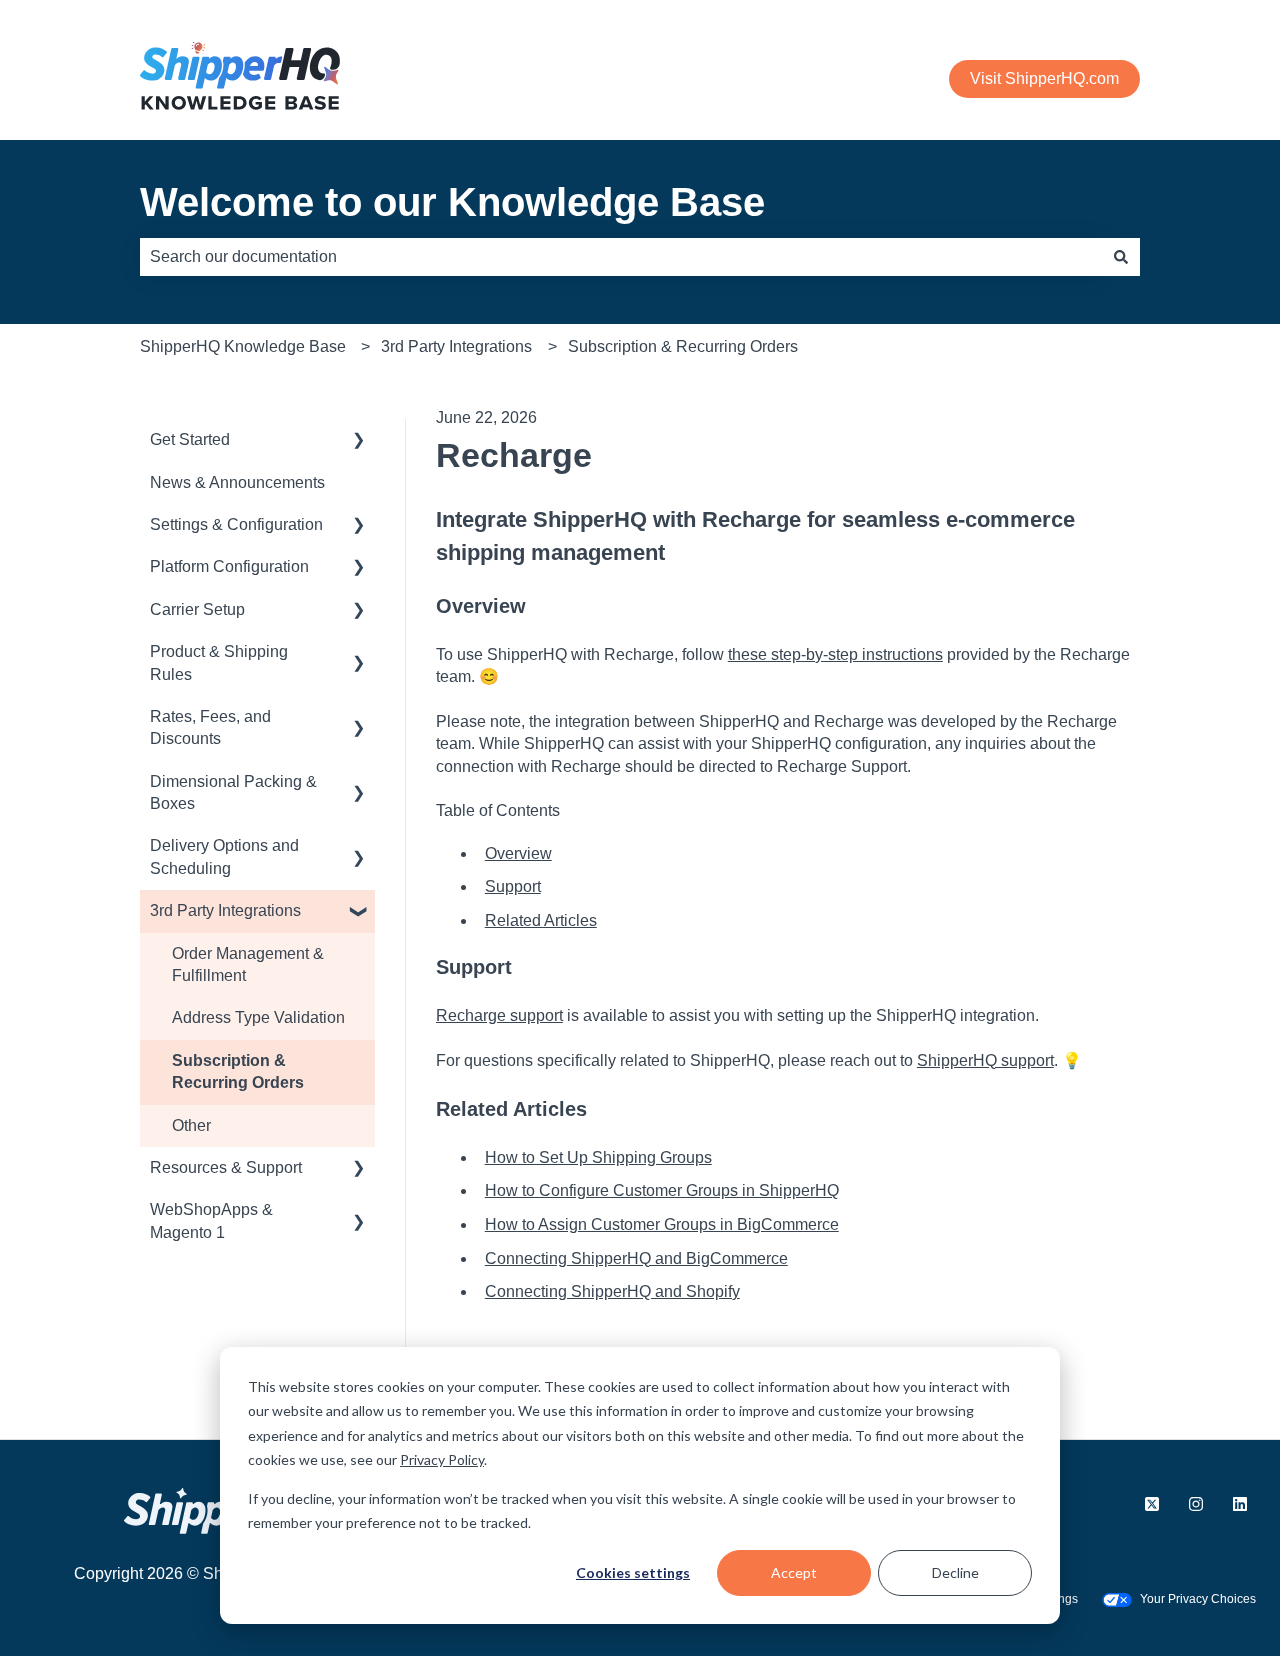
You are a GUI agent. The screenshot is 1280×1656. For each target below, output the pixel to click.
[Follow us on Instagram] (1196, 1504)
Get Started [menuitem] (190, 439)
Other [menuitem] (191, 1125)
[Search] (1121, 257)
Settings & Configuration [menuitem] (236, 524)
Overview (518, 853)
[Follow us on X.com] (1152, 1504)
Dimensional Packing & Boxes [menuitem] (233, 792)
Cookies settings (633, 1572)
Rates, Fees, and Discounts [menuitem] (210, 727)
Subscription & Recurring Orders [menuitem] (238, 1071)
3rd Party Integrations (456, 346)
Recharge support (499, 1015)
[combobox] (621, 257)
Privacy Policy (442, 1459)
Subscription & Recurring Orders (683, 346)
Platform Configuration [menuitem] (229, 566)
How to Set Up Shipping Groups (598, 1157)
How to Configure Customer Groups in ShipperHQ (662, 1190)
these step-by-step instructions (835, 654)
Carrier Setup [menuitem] (197, 609)
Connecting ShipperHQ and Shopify (612, 1291)
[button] (359, 441)
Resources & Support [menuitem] (226, 1167)
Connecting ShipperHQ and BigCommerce (636, 1258)
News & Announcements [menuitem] (237, 482)
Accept (794, 1572)
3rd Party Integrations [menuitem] (225, 910)
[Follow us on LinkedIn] (1240, 1504)
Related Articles (541, 920)
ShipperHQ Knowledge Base (243, 346)
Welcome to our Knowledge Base (452, 202)
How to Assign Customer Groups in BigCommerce (662, 1224)
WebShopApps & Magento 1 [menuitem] (211, 1220)
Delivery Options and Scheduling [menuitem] (224, 856)
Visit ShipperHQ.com (1044, 78)
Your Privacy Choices (1198, 1599)
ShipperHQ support (985, 1060)
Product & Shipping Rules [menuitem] (219, 662)
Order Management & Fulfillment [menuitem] (248, 964)
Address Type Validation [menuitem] (258, 1017)
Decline (955, 1572)
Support (513, 886)
